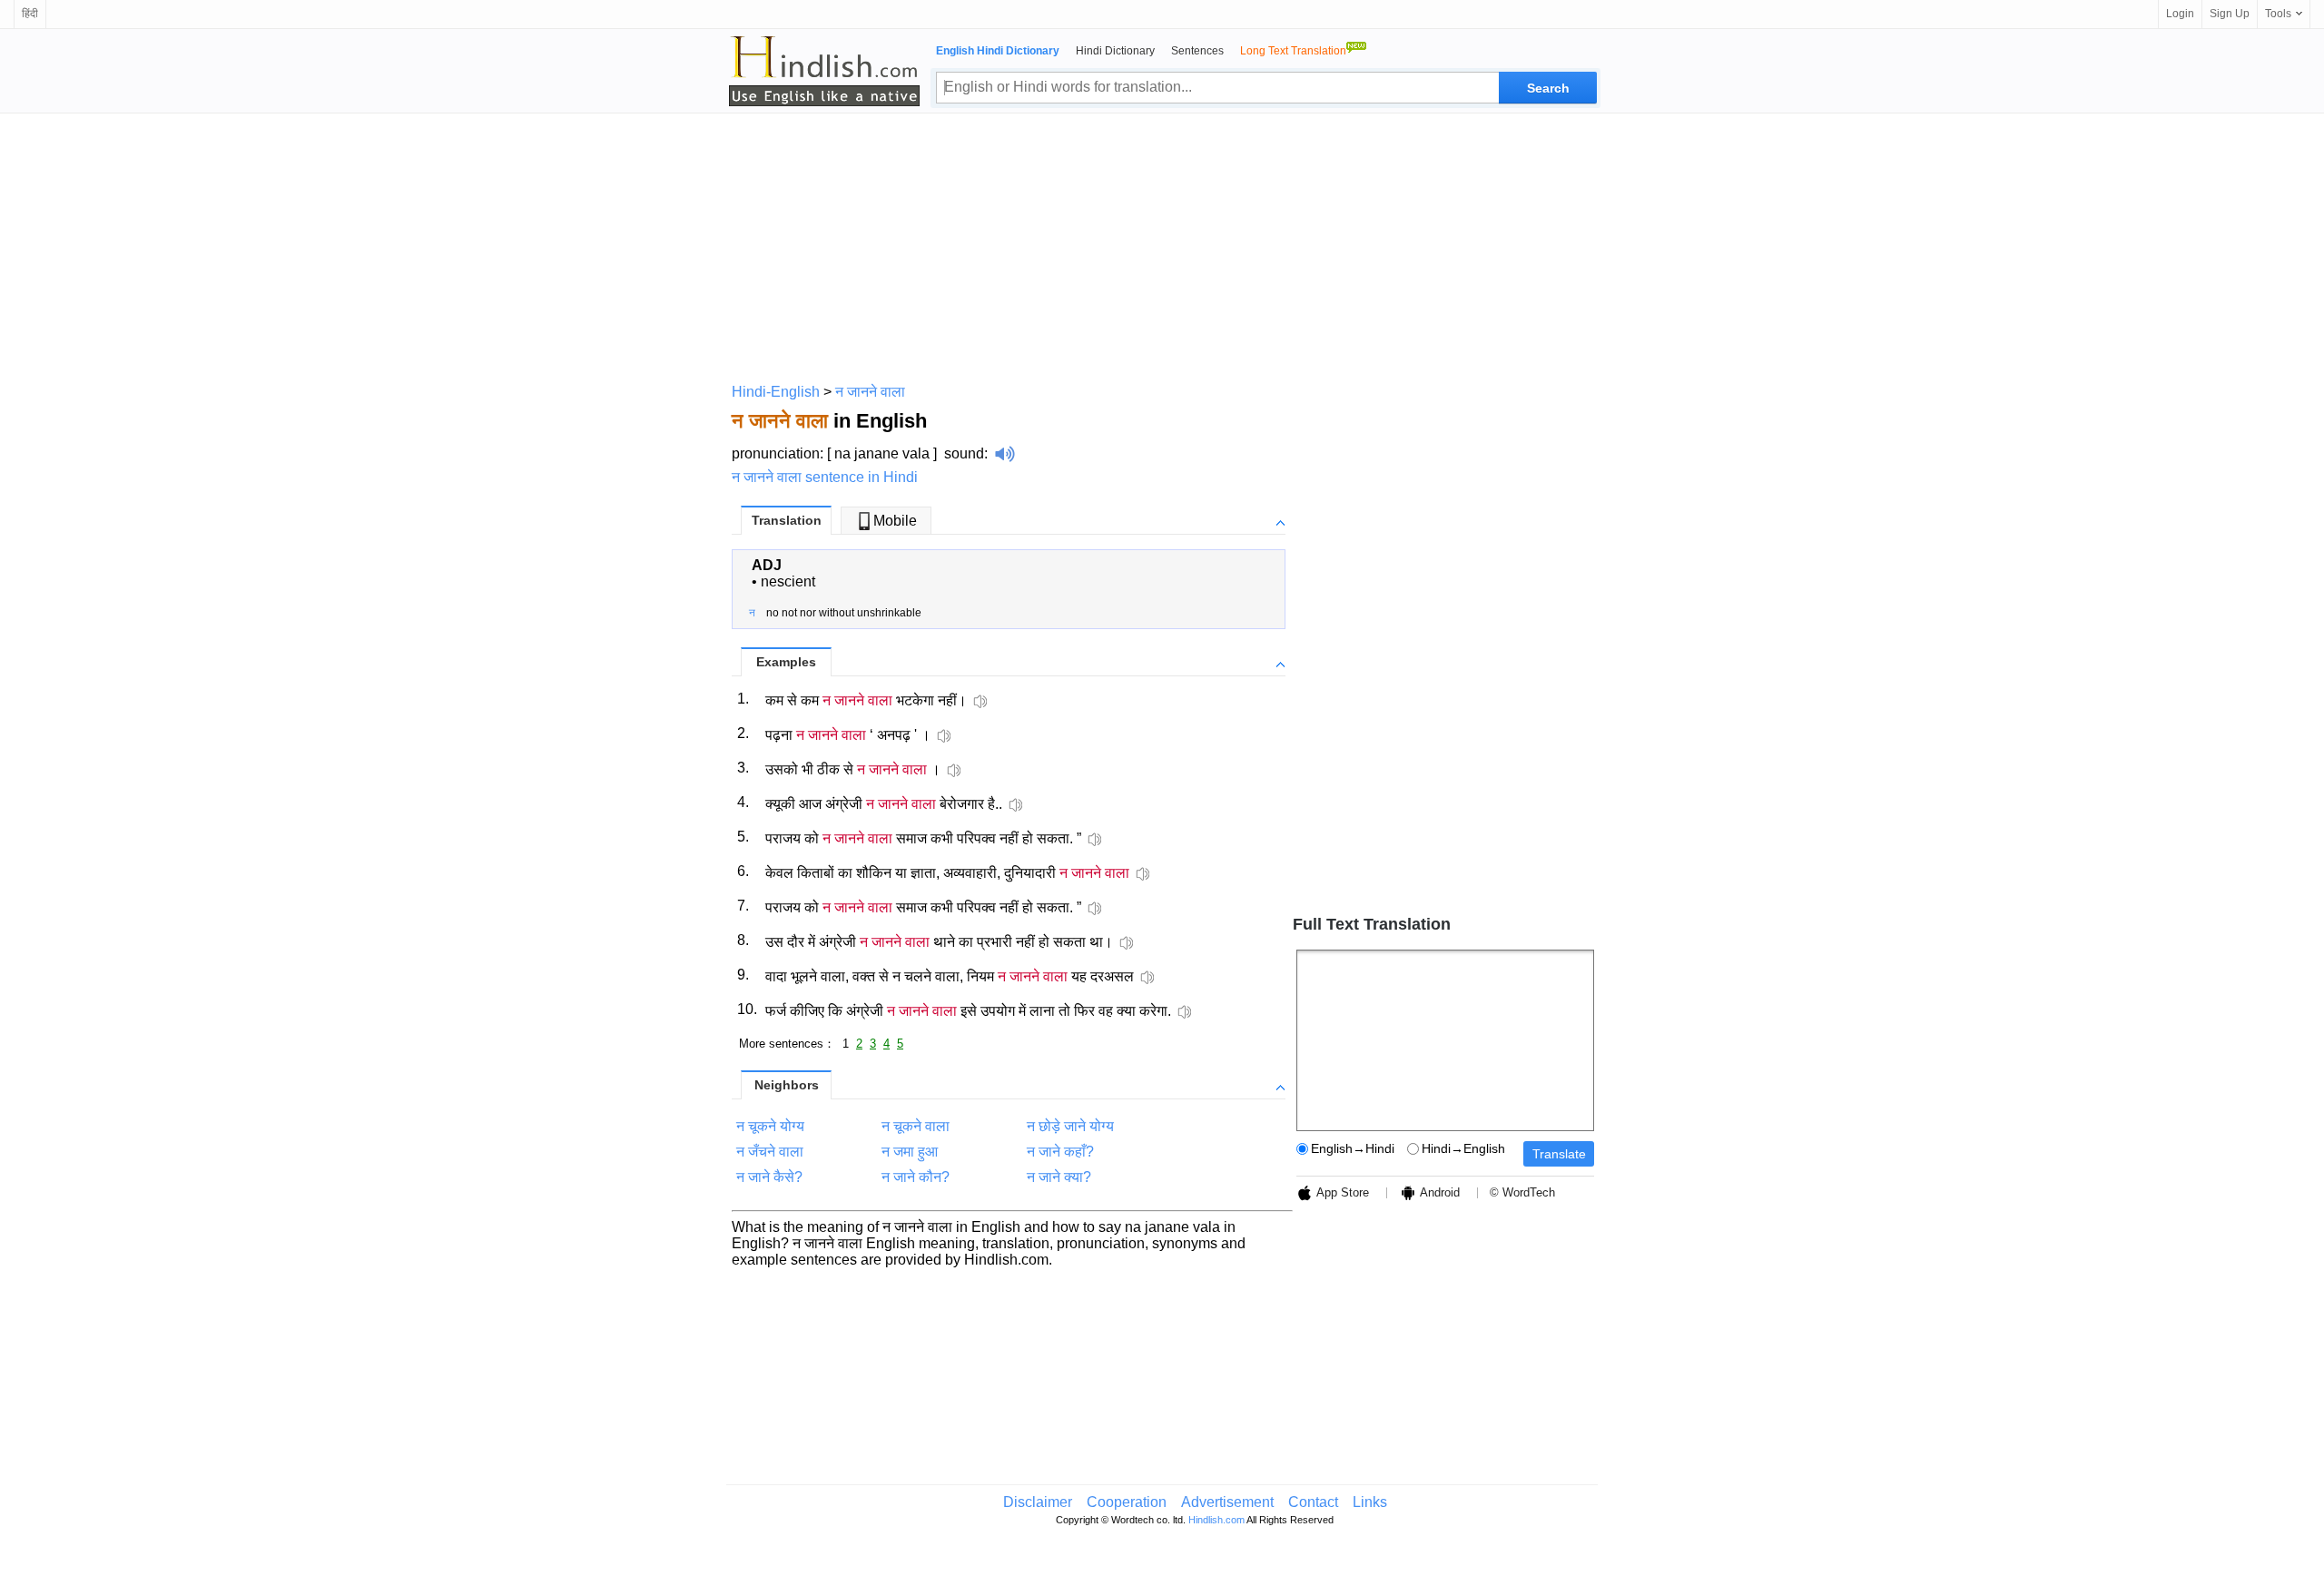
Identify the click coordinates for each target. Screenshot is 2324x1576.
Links (1370, 1502)
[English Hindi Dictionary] (824, 71)
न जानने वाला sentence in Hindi (825, 477)
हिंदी (30, 14)
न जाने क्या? (1059, 1177)
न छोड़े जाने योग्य (1070, 1126)
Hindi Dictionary (1115, 51)
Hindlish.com (1216, 1520)
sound (964, 453)
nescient (788, 581)
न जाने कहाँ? (1060, 1152)
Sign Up (2230, 14)
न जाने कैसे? (769, 1177)
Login (2180, 14)
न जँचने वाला (770, 1152)
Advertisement (1227, 1502)
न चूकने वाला (916, 1126)
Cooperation (1127, 1502)
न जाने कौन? (916, 1177)
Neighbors (787, 1085)
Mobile (895, 521)
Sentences (1197, 51)
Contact (1313, 1502)
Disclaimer (1038, 1502)
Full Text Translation (1372, 924)
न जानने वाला (870, 392)
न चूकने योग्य (770, 1126)
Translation (787, 520)
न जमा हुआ (910, 1152)
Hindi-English (776, 392)
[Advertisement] (1162, 245)
